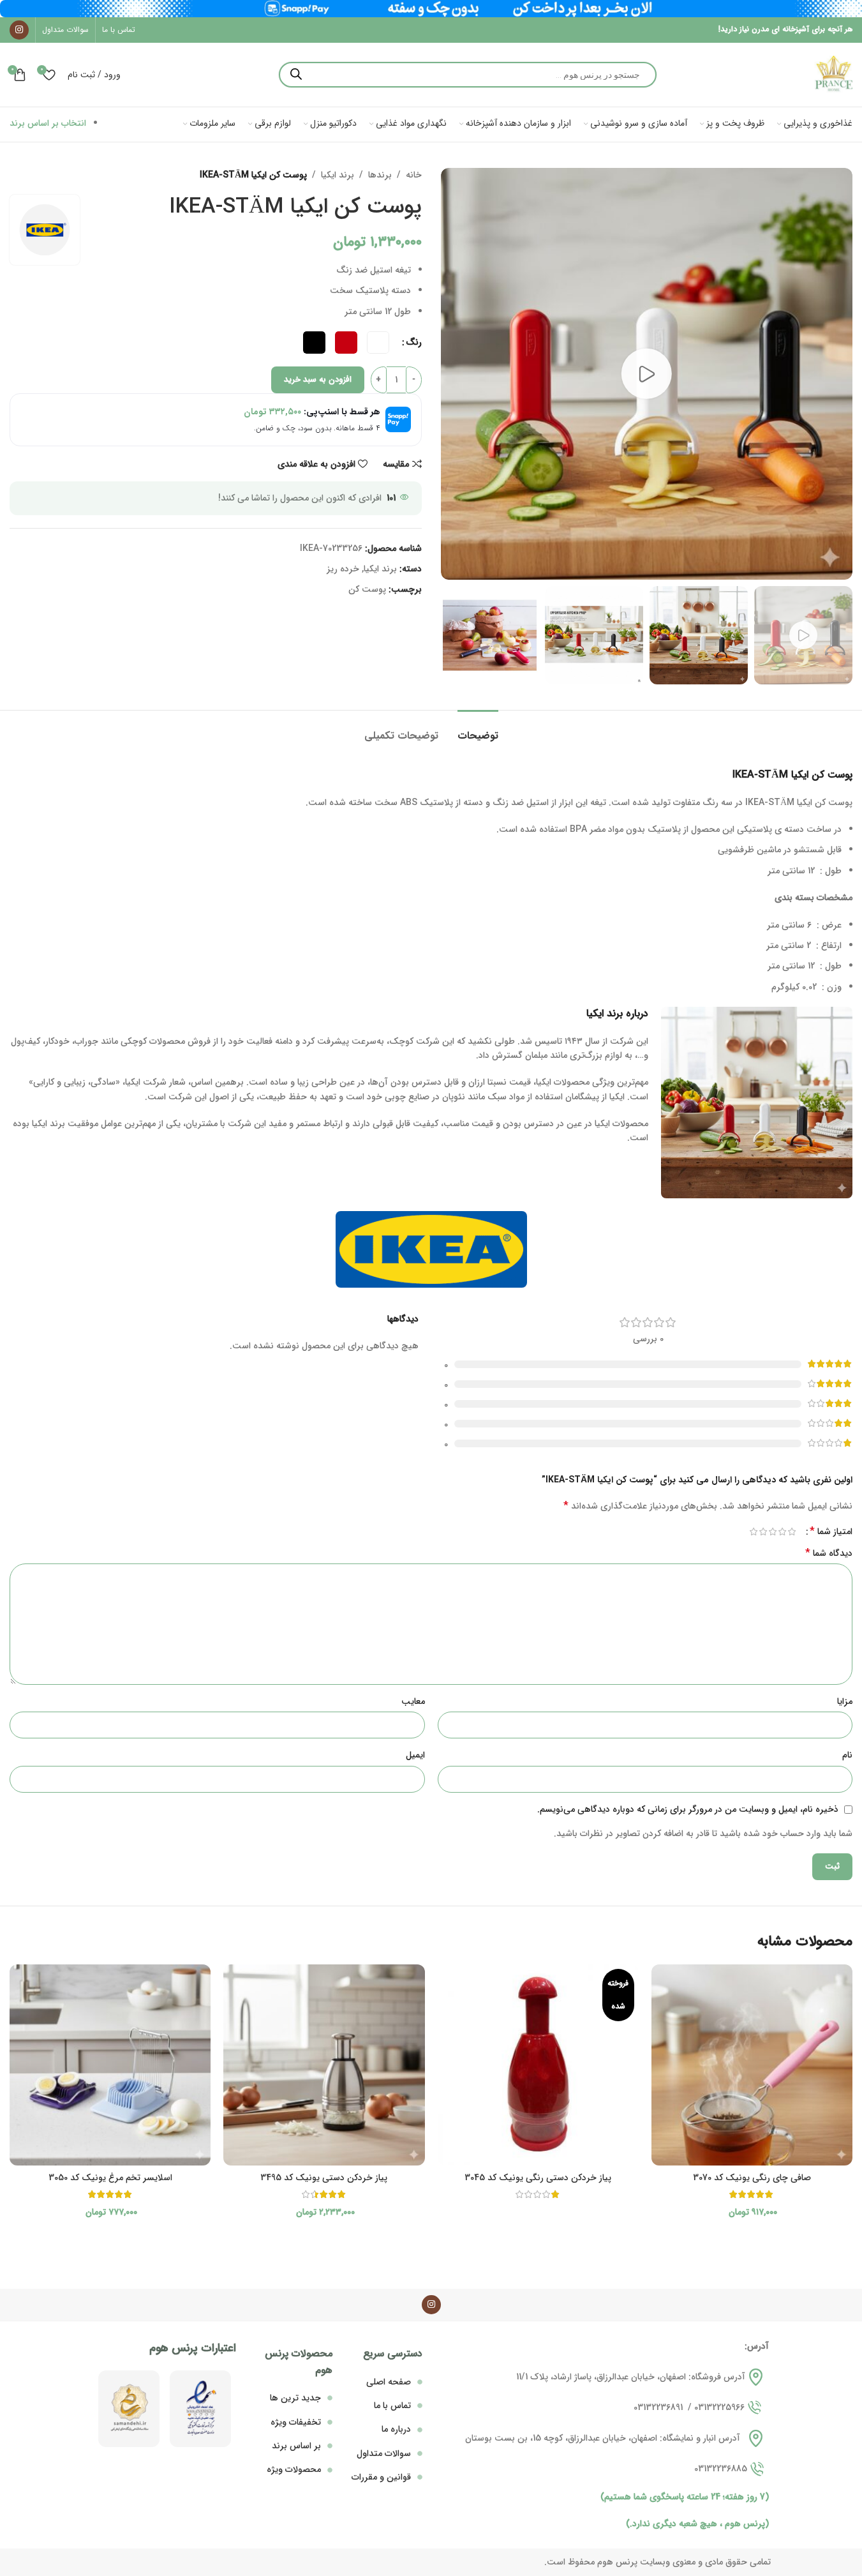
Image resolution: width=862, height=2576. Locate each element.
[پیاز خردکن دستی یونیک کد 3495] (324, 2065)
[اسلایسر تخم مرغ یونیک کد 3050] (110, 2065)
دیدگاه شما (829, 1553)
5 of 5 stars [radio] (753, 1532)
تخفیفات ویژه (296, 2422)
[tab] (478, 729)
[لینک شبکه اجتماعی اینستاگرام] (19, 30)
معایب (413, 1701)
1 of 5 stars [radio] (791, 1532)
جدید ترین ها (295, 2398)
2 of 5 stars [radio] (782, 1532)
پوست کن (367, 589)
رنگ (414, 342)
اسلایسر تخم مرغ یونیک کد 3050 (110, 2178)
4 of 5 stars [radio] (763, 1532)
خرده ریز (343, 569)
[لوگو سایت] (833, 74)
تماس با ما (392, 2406)
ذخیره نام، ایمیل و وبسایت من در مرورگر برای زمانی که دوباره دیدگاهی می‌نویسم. (688, 1809)
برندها (380, 175)
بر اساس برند (296, 2446)
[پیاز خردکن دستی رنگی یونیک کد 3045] (538, 2065)
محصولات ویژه (294, 2469)
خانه (414, 175)
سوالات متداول (384, 2453)
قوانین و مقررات (381, 2477)
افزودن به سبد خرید (318, 380)
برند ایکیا (338, 175)
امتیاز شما (831, 1532)
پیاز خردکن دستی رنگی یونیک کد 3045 (538, 2178)
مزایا (845, 1701)
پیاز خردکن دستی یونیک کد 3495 (324, 2178)
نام (847, 1755)
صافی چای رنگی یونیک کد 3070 (752, 2178)
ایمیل (415, 1755)
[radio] (378, 343)
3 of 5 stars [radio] (772, 1532)
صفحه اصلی (389, 2382)
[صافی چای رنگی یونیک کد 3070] (752, 2065)
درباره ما (396, 2429)
